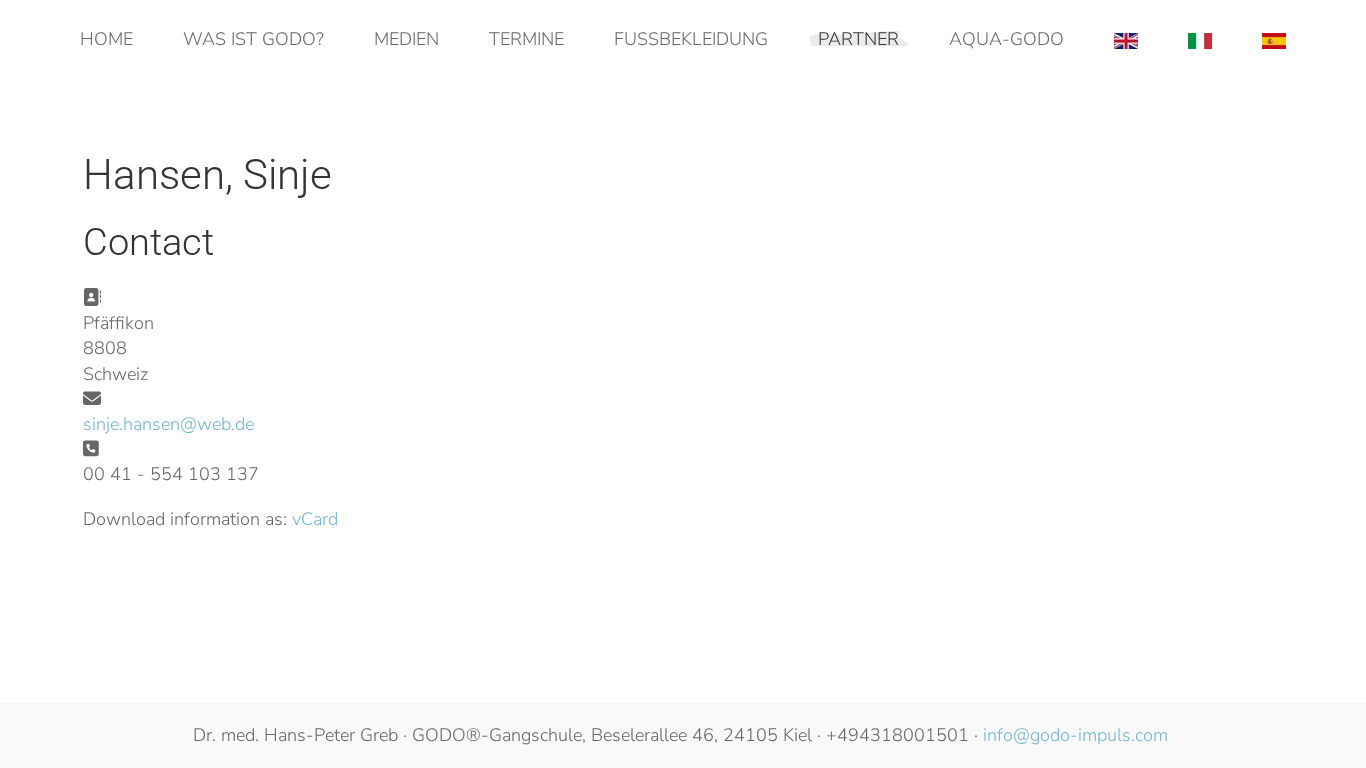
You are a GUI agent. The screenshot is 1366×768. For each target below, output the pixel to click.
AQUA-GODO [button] (1006, 39)
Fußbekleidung (691, 39)
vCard (315, 519)
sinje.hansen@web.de (168, 424)
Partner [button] (858, 39)
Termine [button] (526, 39)
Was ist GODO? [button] (253, 39)
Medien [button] (406, 39)
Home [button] (106, 39)
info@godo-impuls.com (1075, 735)
